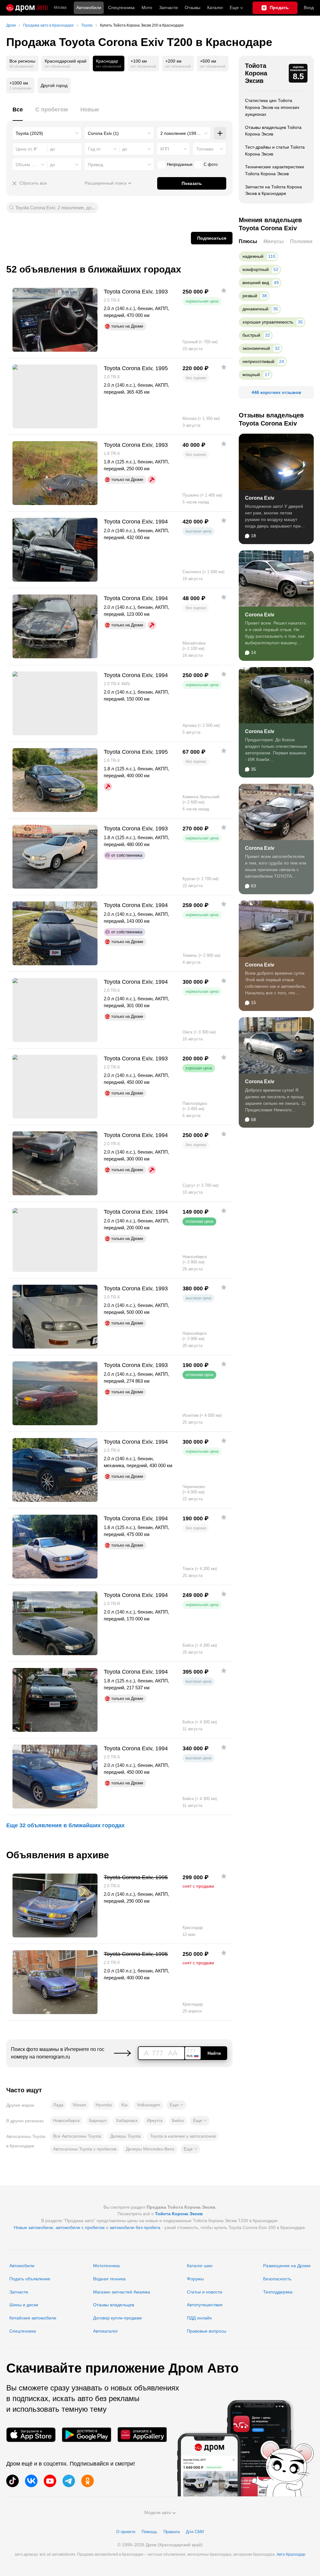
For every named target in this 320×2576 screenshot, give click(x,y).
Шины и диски (24, 2305)
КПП (165, 149)
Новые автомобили (33, 2227)
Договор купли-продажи (117, 2318)
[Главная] (27, 8)
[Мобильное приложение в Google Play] (87, 2435)
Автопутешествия (205, 2305)
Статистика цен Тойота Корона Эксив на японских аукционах (272, 107)
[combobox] (47, 133)
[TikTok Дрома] (12, 2481)
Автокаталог (105, 2331)
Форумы (195, 2279)
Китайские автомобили (33, 2318)
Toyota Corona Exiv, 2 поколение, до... (55, 208)
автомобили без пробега (135, 2227)
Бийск (178, 2120)
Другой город (54, 85)
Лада (58, 2105)
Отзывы (192, 8)
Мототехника (106, 2266)
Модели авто (158, 2512)
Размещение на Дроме (287, 2266)
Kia (124, 2105)
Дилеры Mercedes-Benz (150, 2149)
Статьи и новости (205, 2292)
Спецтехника (23, 2331)
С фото (211, 164)
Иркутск (155, 2120)
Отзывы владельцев (114, 2305)
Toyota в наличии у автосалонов (183, 2136)
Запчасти (168, 8)
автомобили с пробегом (80, 2227)
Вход (309, 8)
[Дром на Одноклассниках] (87, 2481)
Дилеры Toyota (125, 2136)
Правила (172, 2532)
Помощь (149, 2532)
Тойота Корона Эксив (256, 73)
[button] (176, 2105)
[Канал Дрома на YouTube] (50, 2481)
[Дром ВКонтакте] (31, 2481)
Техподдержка (278, 2292)
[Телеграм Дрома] (69, 2481)
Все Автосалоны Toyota (77, 2136)
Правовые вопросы (207, 2331)
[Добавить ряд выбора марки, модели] (220, 133)
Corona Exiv (260, 498)
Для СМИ (195, 2532)
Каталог (215, 8)
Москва (60, 8)
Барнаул (98, 2120)
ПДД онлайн (199, 2318)
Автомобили (89, 8)
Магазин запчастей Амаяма (122, 2292)
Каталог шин (200, 2266)
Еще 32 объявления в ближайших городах (65, 1825)
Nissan (80, 2105)
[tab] (18, 113)
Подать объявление (30, 2279)
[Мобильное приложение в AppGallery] (142, 2435)
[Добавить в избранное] (224, 290)
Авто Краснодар (291, 2554)
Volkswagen (149, 2105)
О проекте (126, 2532)
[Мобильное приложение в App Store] (31, 2435)
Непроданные (180, 164)
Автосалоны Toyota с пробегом (85, 2149)
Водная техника (109, 2279)
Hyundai (104, 2105)
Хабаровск (127, 2120)
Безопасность (277, 2279)
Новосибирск (66, 2120)
